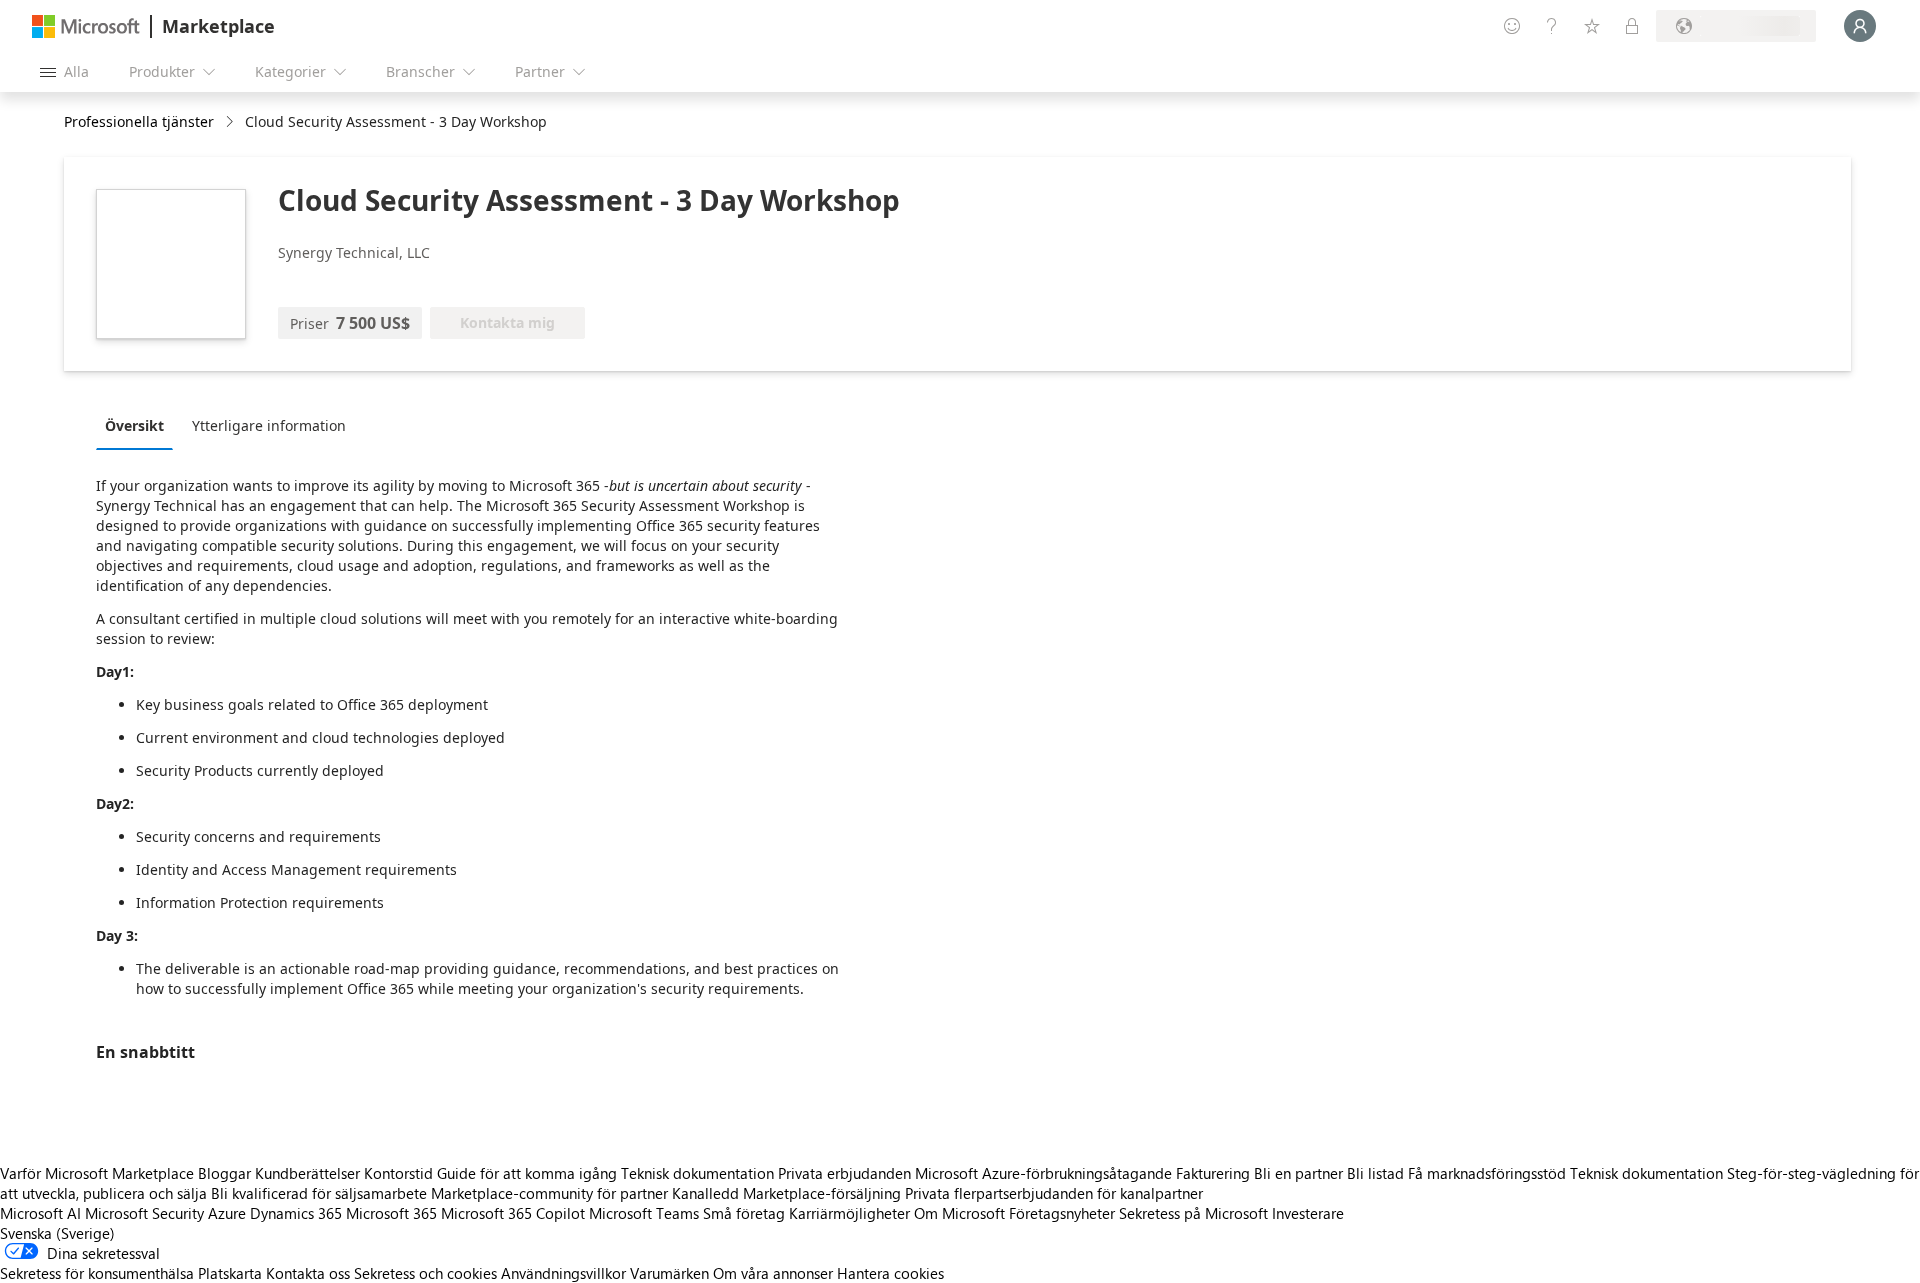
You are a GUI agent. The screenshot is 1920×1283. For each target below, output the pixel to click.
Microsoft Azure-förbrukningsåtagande (1045, 1173)
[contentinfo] (231, 122)
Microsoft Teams (644, 1213)
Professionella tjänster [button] (139, 121)
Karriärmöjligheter (849, 1213)
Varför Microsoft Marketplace (97, 1173)
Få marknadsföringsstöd (1487, 1173)
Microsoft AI (40, 1213)
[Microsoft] (86, 26)
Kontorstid (398, 1173)
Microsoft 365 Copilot (513, 1213)
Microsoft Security (144, 1213)
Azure (227, 1213)
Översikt (134, 425)
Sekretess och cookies (425, 1273)
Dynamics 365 (296, 1213)
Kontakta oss (308, 1273)
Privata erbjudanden (844, 1173)
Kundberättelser (307, 1173)
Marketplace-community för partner (549, 1193)
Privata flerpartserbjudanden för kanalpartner (1054, 1193)
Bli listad (1375, 1173)
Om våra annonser (773, 1273)
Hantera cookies (890, 1273)
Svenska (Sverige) (57, 1233)
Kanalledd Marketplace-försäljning (786, 1193)
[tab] (139, 425)
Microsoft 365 (391, 1213)
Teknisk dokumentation (697, 1173)
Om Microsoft (959, 1213)
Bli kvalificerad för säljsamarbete (319, 1193)
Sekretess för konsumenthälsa (97, 1273)
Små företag (744, 1213)
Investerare (1308, 1213)
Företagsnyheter (1062, 1213)
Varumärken (669, 1273)
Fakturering (1213, 1173)
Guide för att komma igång (527, 1173)
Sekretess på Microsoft (1193, 1213)
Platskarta (230, 1273)
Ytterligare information (269, 425)
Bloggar (224, 1173)
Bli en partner (1298, 1173)
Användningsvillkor (563, 1273)
